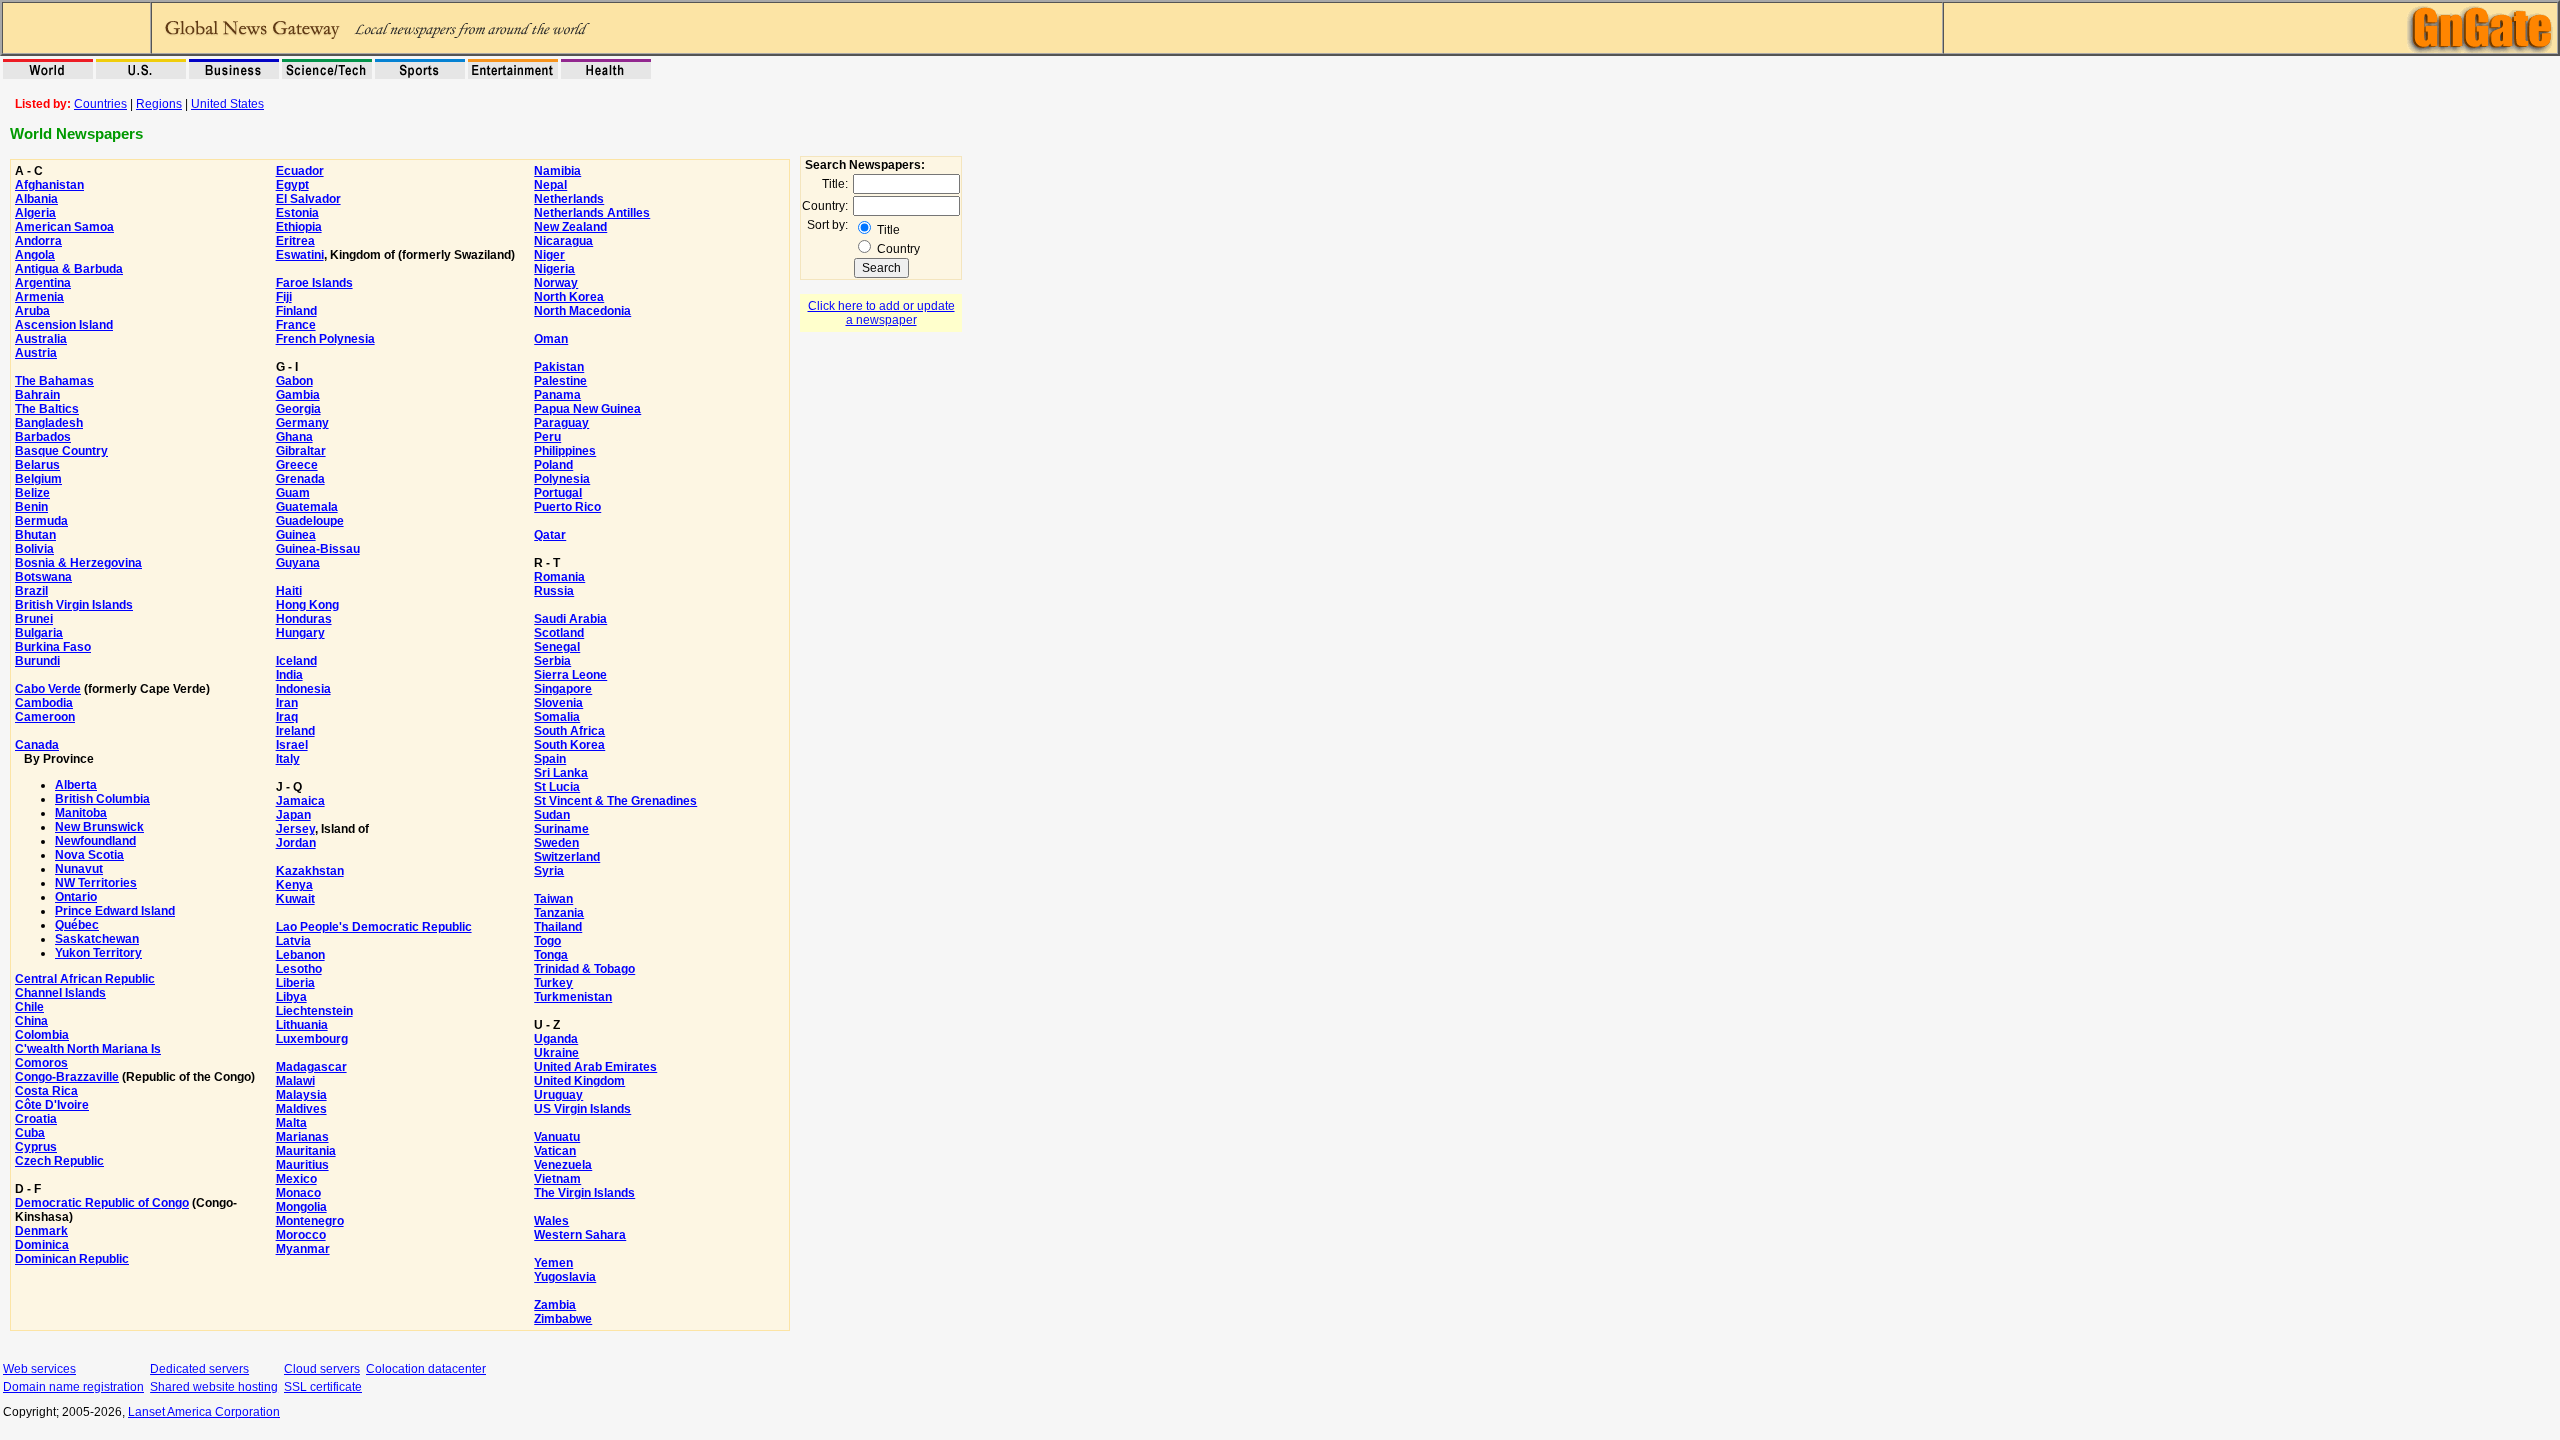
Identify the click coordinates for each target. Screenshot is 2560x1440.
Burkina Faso (53, 647)
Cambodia (44, 703)
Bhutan (35, 535)
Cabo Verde (48, 689)
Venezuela (563, 1165)
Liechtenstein (314, 1011)
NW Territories (96, 883)
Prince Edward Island (115, 911)
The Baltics (47, 409)
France (296, 325)
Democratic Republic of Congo (102, 1203)
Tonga (551, 955)
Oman (551, 339)
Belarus (37, 465)
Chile (29, 1007)
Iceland (296, 661)
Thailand (558, 927)
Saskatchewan (97, 939)
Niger (549, 255)
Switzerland (567, 857)
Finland (296, 311)
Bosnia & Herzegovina (78, 563)
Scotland (559, 633)
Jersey (295, 829)
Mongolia (301, 1207)
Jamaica (300, 801)
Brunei (34, 619)
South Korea (569, 745)
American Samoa (64, 227)
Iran (287, 703)
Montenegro (310, 1221)
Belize (32, 493)
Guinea (296, 535)
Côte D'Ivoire (52, 1105)
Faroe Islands (314, 283)
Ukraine (556, 1053)
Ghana (294, 437)
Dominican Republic (72, 1259)
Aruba (32, 311)
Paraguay (561, 423)
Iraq (287, 717)
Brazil (31, 591)
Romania (559, 577)
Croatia (36, 1119)
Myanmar (303, 1249)
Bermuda (41, 521)
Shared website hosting (214, 1387)
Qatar (550, 535)
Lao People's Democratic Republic (374, 927)
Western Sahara (580, 1235)
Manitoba (81, 813)
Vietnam (557, 1179)
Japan (293, 815)
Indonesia (303, 689)
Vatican (555, 1151)
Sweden (556, 843)
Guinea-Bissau (318, 549)
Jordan (296, 843)
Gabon (294, 381)
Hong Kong (307, 605)
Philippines (565, 451)
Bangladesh (49, 423)
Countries (100, 104)
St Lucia (557, 787)
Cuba (30, 1133)
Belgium (38, 479)
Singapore (563, 689)
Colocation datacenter (426, 1369)
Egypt (292, 185)
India (289, 675)
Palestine (560, 381)
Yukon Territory (98, 953)
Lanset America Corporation (204, 1412)
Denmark (41, 1231)
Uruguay (558, 1095)
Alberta (76, 785)
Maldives (301, 1109)
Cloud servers (322, 1369)
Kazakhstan (310, 871)
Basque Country (61, 451)
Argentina (43, 283)
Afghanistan (49, 185)
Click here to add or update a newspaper (881, 313)
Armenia (39, 297)
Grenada (300, 479)
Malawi (295, 1081)
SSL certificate (323, 1387)
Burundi (37, 661)
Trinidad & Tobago (584, 969)
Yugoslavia (565, 1277)
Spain (550, 759)
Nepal (550, 185)
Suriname (561, 829)
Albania (36, 199)
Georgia (298, 409)
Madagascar (311, 1067)
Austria (36, 353)
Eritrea (295, 241)
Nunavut (79, 869)
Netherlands (569, 199)
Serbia (552, 661)
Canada (37, 745)
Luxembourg (312, 1039)
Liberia (295, 983)
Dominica (42, 1245)
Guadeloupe (310, 521)
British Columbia (102, 799)
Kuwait (295, 899)
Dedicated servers (199, 1369)
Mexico (296, 1179)
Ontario (76, 897)
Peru (547, 437)
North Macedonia (582, 311)
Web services (39, 1369)
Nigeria (554, 269)
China (31, 1021)
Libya (291, 997)
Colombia (42, 1035)
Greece (297, 465)
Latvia (293, 941)
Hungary (300, 633)
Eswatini (300, 255)
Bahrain (37, 395)
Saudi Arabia (570, 619)
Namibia (557, 171)
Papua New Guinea (587, 409)
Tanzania (559, 913)
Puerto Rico (567, 507)
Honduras (304, 619)
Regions (159, 104)
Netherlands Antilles (592, 213)
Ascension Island (64, 325)
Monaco (298, 1193)
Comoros (41, 1063)
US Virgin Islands (582, 1109)
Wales (551, 1221)
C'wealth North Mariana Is (88, 1049)
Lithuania (302, 1025)
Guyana (298, 563)
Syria (549, 871)
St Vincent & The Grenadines (615, 801)
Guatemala (307, 507)
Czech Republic (59, 1161)
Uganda (556, 1039)
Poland (553, 465)
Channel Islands (60, 993)
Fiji (284, 297)
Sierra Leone (570, 675)
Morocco (301, 1235)
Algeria (35, 213)
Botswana (43, 577)
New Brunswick (99, 827)
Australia (41, 339)
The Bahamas (54, 381)
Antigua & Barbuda (69, 269)
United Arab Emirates (595, 1067)
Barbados (43, 437)
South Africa (569, 731)
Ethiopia (299, 227)
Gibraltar (301, 451)
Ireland (295, 731)
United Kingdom (579, 1081)
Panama (557, 395)
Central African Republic (85, 979)
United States (227, 104)
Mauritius (302, 1165)
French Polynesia (325, 339)
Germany (302, 423)
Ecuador (300, 171)
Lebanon (300, 955)
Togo (547, 941)
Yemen (553, 1263)
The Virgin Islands (584, 1193)
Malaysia (301, 1095)
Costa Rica (46, 1091)
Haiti (289, 591)
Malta (291, 1123)
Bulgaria (39, 633)
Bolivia (34, 549)
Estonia (297, 213)
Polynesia (562, 479)
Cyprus (36, 1147)
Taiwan (553, 899)
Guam (293, 493)
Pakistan (559, 367)
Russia (554, 591)
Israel (292, 745)
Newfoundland (95, 841)
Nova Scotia (89, 855)
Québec (77, 925)
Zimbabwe (563, 1319)
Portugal (558, 493)
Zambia (555, 1305)
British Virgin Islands (74, 605)
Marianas (302, 1137)
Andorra (38, 241)
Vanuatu (557, 1137)
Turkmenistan (573, 997)
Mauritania (306, 1151)
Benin (31, 507)
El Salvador (308, 199)
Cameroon (45, 717)
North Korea (569, 297)
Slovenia (558, 703)
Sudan (552, 815)
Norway (556, 283)
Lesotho (299, 969)
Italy (288, 759)
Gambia (298, 395)
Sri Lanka (561, 773)
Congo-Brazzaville (67, 1077)
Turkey (553, 983)
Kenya (294, 885)
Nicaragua (563, 241)
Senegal (557, 647)
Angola (35, 255)
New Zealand (570, 227)
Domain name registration (73, 1387)
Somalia (557, 717)
